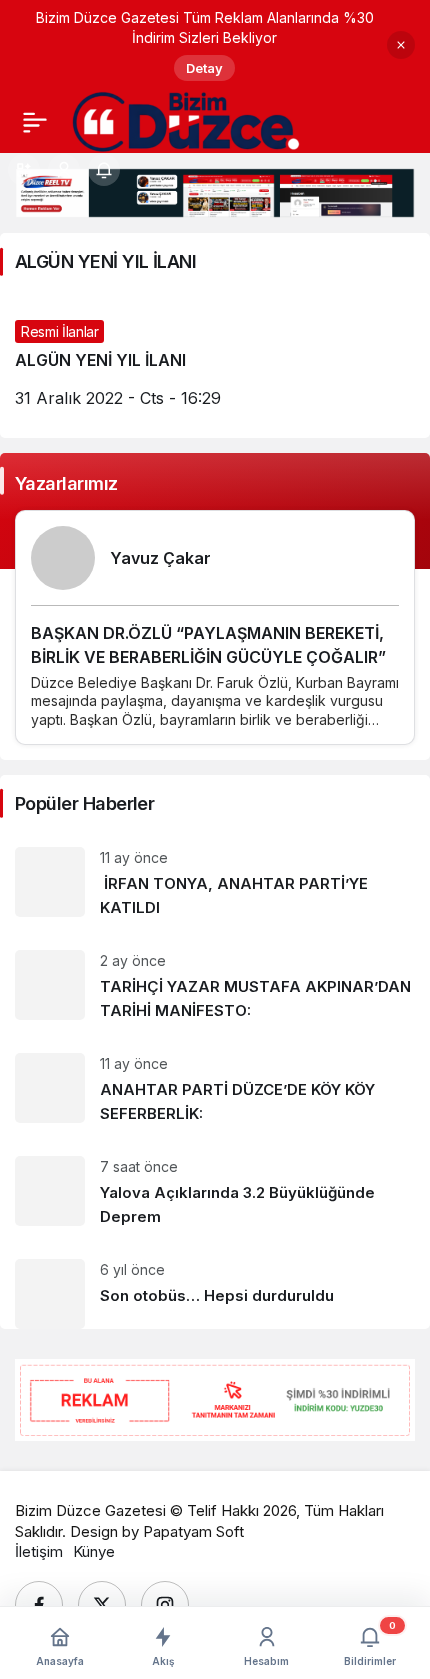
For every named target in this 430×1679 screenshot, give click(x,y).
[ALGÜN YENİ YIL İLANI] (215, 364)
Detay (204, 68)
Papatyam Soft (193, 1531)
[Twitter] (102, 1605)
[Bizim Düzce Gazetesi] (187, 120)
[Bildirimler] (104, 170)
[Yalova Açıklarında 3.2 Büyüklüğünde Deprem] (215, 1192)
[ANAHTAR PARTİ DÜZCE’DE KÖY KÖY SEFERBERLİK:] (215, 1089)
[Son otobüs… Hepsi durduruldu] (215, 1286)
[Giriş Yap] (64, 170)
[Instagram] (165, 1605)
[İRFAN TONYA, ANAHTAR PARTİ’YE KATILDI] (215, 883)
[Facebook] (39, 1605)
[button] (24, 170)
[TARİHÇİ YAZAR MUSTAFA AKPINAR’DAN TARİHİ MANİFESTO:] (215, 986)
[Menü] (35, 122)
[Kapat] (401, 45)
